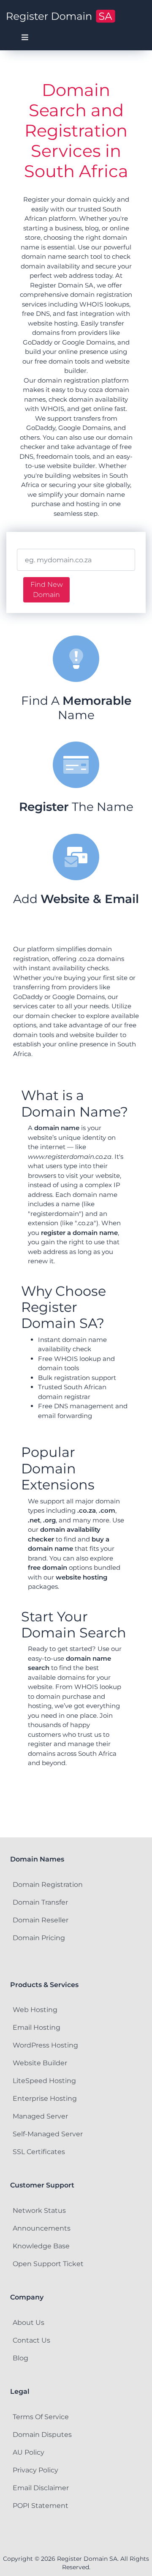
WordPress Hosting (45, 2045)
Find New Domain (47, 590)
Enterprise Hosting (45, 2098)
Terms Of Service (41, 2417)
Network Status (39, 2211)
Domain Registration (48, 1885)
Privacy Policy (35, 2470)
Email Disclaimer (41, 2488)
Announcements (42, 2228)
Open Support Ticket (48, 2264)
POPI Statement (41, 2506)
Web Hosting (35, 2010)
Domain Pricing (39, 1938)
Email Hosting (37, 2027)
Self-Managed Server (48, 2134)
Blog (20, 2358)
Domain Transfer (40, 1902)
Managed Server (40, 2116)
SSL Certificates (39, 2152)
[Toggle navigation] (25, 38)
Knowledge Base (41, 2246)
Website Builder (40, 2063)
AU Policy (28, 2452)
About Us (28, 2323)
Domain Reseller (41, 1920)
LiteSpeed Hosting (44, 2081)
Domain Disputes (42, 2435)
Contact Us (31, 2340)
